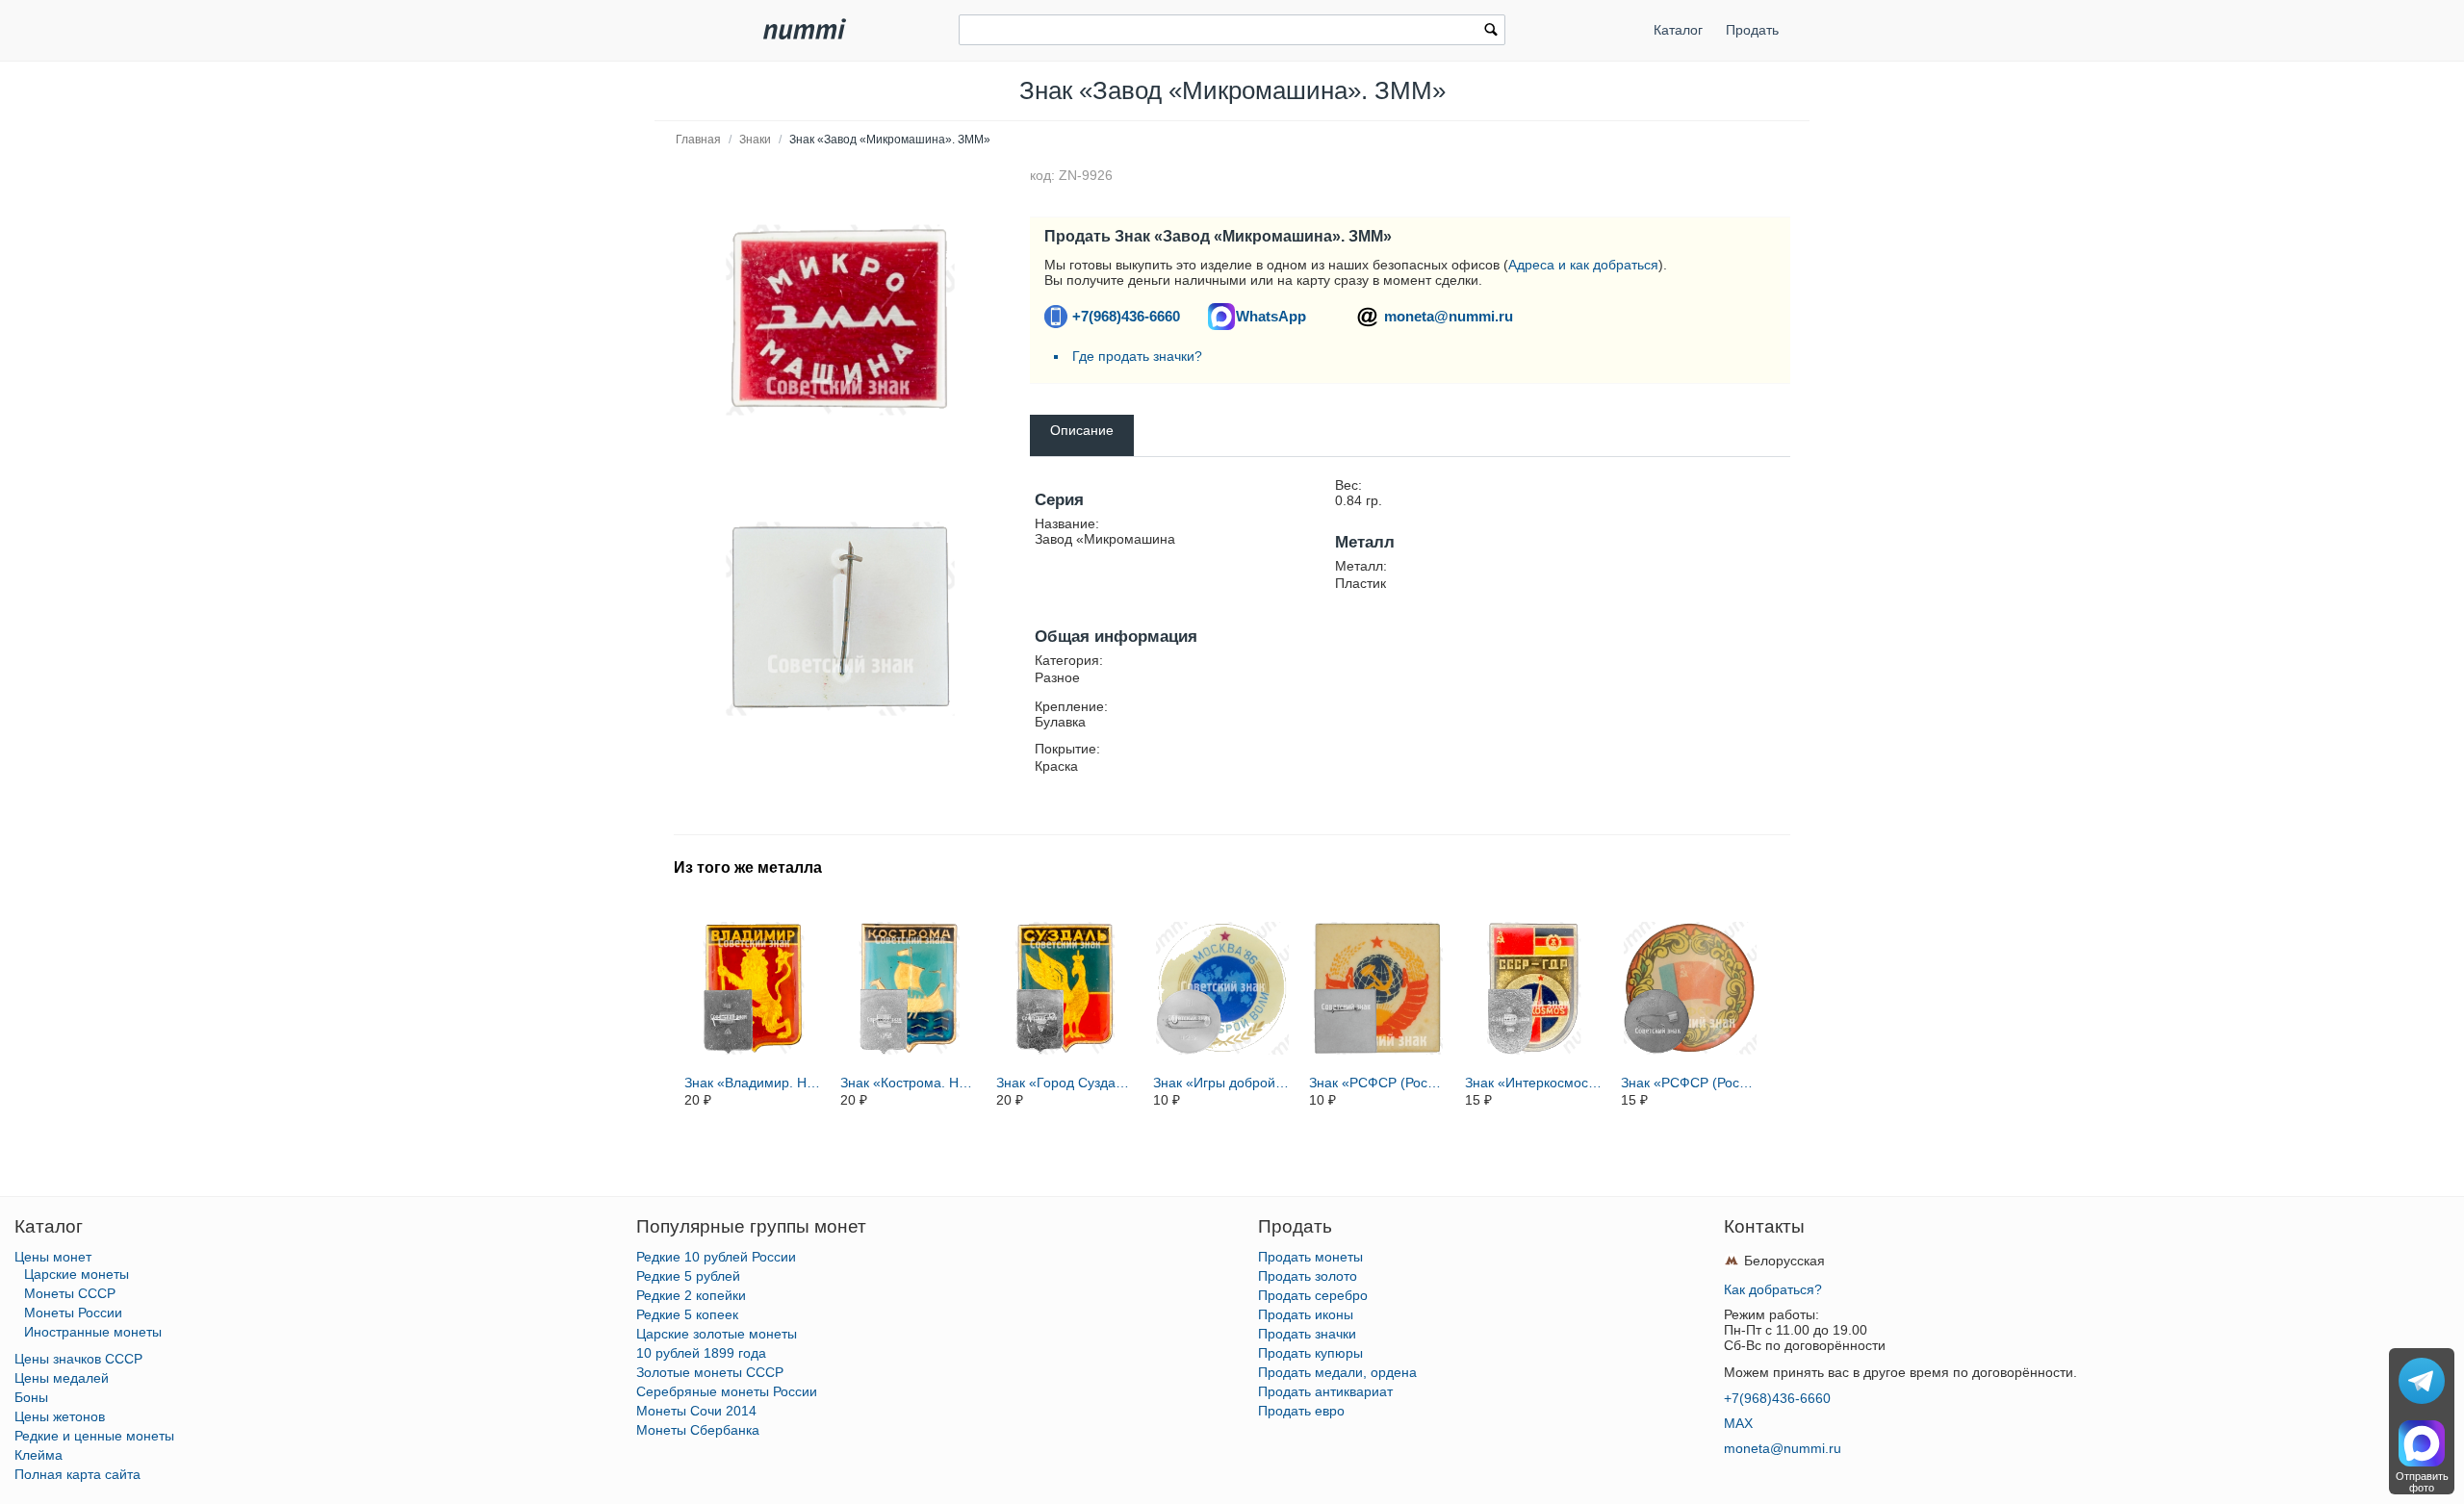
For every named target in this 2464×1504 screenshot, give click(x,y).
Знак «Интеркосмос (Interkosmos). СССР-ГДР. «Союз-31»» (1534, 1083)
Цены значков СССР (78, 1359)
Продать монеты (1310, 1257)
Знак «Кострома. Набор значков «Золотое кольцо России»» (910, 1083)
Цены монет (53, 1257)
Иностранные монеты (93, 1332)
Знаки (755, 140)
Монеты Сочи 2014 (696, 1411)
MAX (1738, 1423)
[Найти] (1491, 32)
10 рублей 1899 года (701, 1353)
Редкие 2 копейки (691, 1295)
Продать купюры (1310, 1353)
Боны (31, 1397)
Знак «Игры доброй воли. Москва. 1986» (1222, 1083)
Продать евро (1301, 1411)
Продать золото (1308, 1276)
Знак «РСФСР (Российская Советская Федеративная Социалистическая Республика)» (1690, 1083)
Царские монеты (77, 1274)
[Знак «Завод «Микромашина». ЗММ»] (840, 320)
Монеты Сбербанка (698, 1430)
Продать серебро (1313, 1295)
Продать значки (1307, 1334)
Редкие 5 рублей (688, 1276)
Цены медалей (62, 1378)
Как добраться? (1773, 1289)
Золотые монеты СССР (710, 1372)
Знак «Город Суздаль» (1065, 1083)
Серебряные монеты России (727, 1391)
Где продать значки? (1137, 356)
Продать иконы (1306, 1314)
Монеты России (73, 1313)
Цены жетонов (60, 1416)
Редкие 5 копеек (687, 1314)
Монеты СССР (70, 1293)
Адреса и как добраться (1583, 265)
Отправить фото (2422, 1482)
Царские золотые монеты (717, 1334)
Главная (698, 140)
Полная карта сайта (77, 1474)
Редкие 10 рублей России (716, 1257)
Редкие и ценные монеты (94, 1436)
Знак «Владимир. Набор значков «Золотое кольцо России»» (754, 1083)
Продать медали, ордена (1337, 1372)
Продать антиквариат (1325, 1391)
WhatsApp (1271, 316)
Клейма (38, 1455)
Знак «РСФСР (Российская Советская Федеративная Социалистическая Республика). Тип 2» (1378, 1083)
